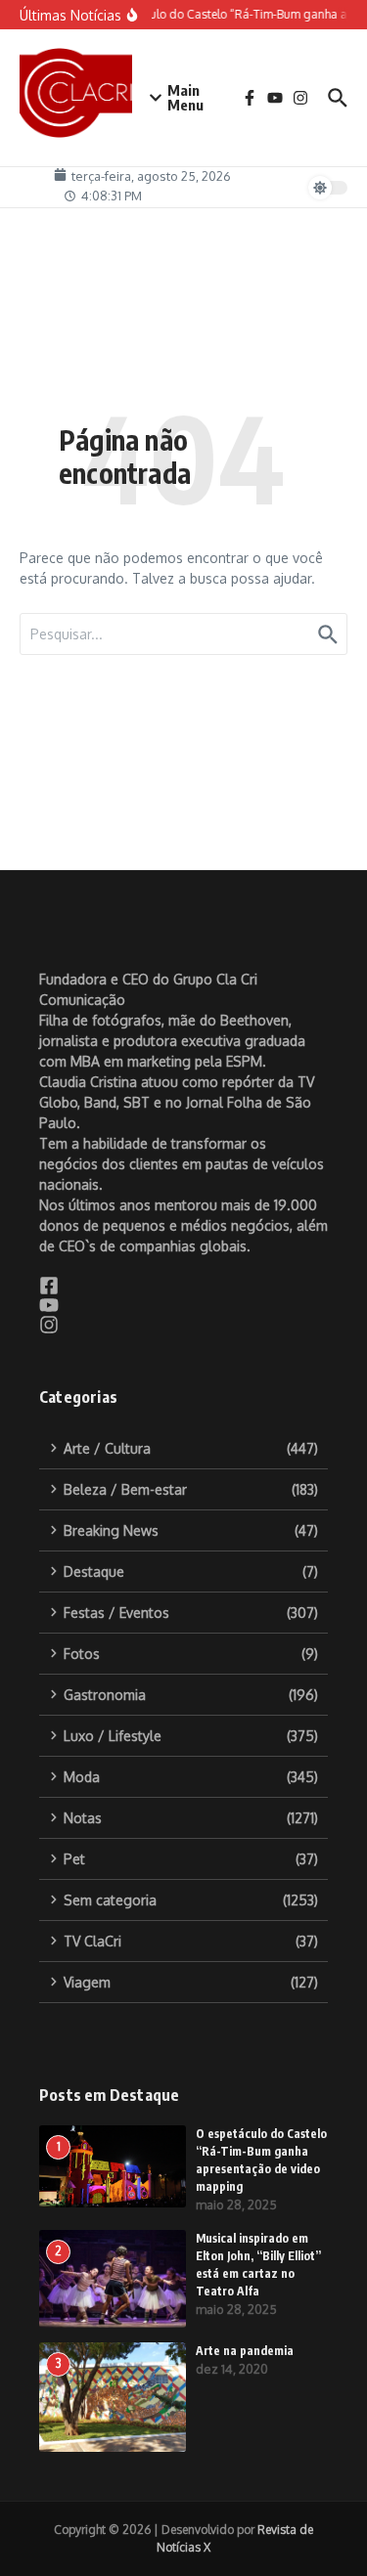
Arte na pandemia (245, 2351)
